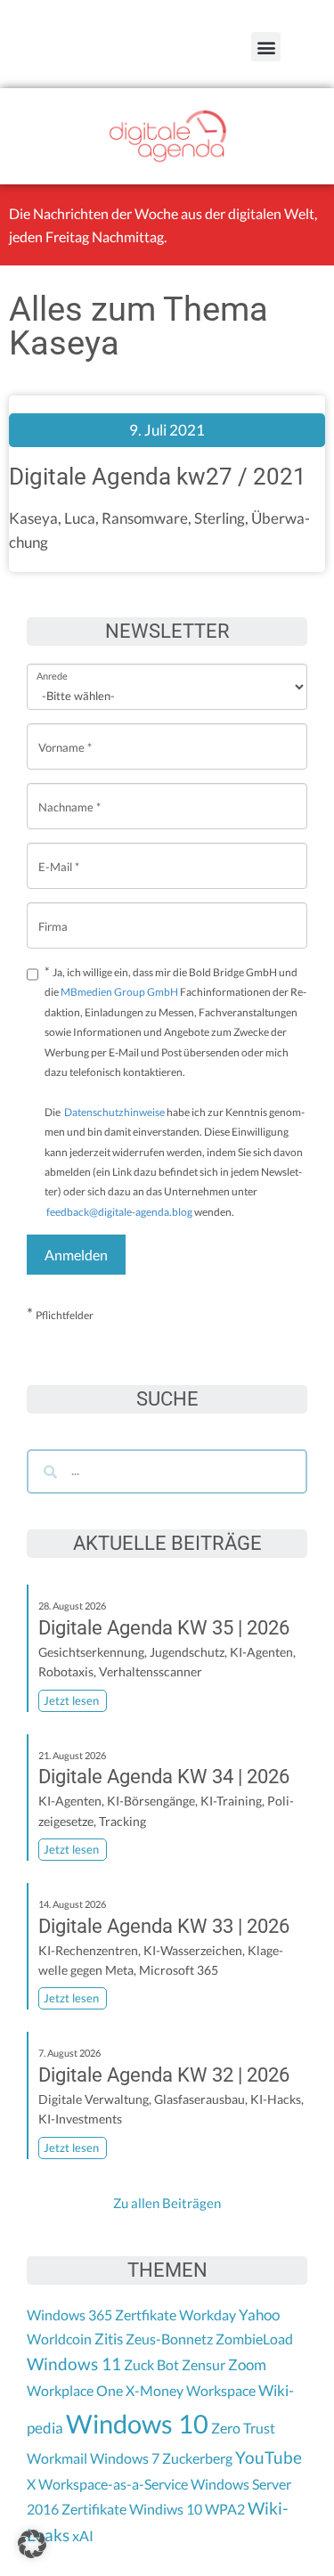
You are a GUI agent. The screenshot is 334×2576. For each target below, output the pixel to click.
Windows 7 (125, 2458)
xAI (83, 2535)
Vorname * (65, 734)
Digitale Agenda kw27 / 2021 (158, 477)
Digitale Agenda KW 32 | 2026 (164, 2075)
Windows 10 (137, 2423)
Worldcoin (59, 2339)
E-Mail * (59, 853)
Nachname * (69, 793)
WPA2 (225, 2509)
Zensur (204, 2364)
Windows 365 (69, 2315)
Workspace (221, 2390)
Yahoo (259, 2315)
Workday (208, 2315)
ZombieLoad (254, 2339)
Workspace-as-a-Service (113, 2484)
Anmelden (76, 1255)
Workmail (57, 2458)
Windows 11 (74, 2364)
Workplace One (75, 2390)
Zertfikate (146, 2315)
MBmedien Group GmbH (119, 992)
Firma (53, 913)
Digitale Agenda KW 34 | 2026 (164, 1777)
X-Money (155, 2390)
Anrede (52, 664)
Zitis (109, 2339)
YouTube (269, 2458)
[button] (266, 47)
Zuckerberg (197, 2458)
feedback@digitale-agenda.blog (118, 1212)
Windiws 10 (166, 2509)
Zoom (247, 2364)
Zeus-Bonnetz (169, 2339)
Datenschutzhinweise (114, 1112)
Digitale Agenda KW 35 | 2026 (164, 1628)
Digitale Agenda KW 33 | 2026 (164, 1926)
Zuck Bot (151, 2364)
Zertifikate (94, 2509)
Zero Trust (243, 2428)
